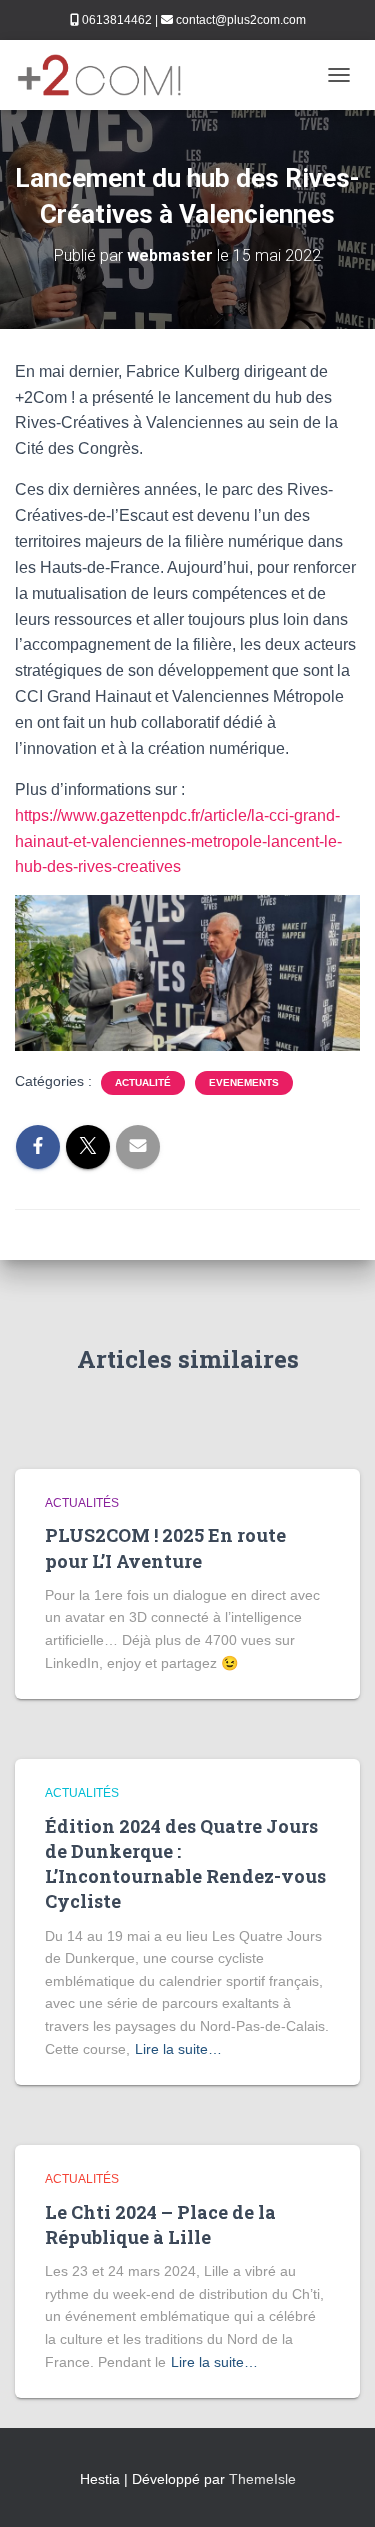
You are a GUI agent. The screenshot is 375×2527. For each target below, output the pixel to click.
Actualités (82, 1503)
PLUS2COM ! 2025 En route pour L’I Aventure (165, 1547)
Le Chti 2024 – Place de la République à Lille (160, 2224)
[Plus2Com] (107, 75)
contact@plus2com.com (241, 20)
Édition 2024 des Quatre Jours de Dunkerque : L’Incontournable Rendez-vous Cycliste (185, 1864)
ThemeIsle (262, 2479)
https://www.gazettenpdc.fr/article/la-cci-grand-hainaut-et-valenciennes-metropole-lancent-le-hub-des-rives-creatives (178, 841)
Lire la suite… (178, 2049)
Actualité (143, 1082)
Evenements (244, 1082)
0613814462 (117, 20)
